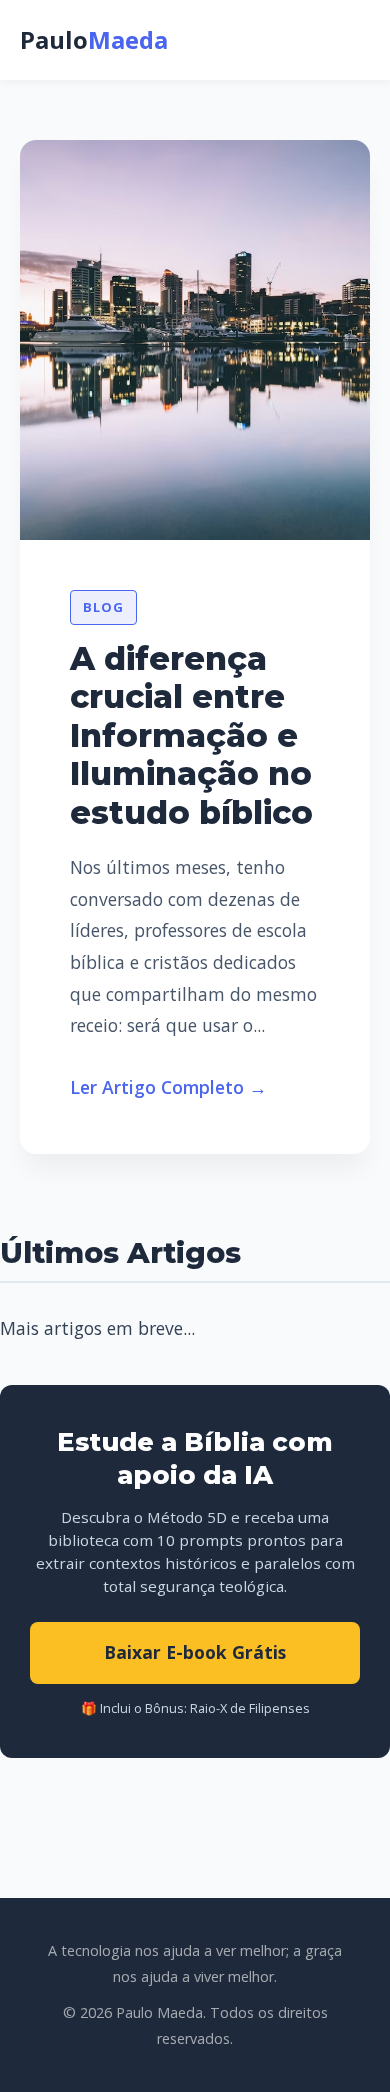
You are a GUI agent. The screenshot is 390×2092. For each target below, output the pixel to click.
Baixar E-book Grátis (195, 1652)
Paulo (94, 39)
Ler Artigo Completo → (168, 1087)
